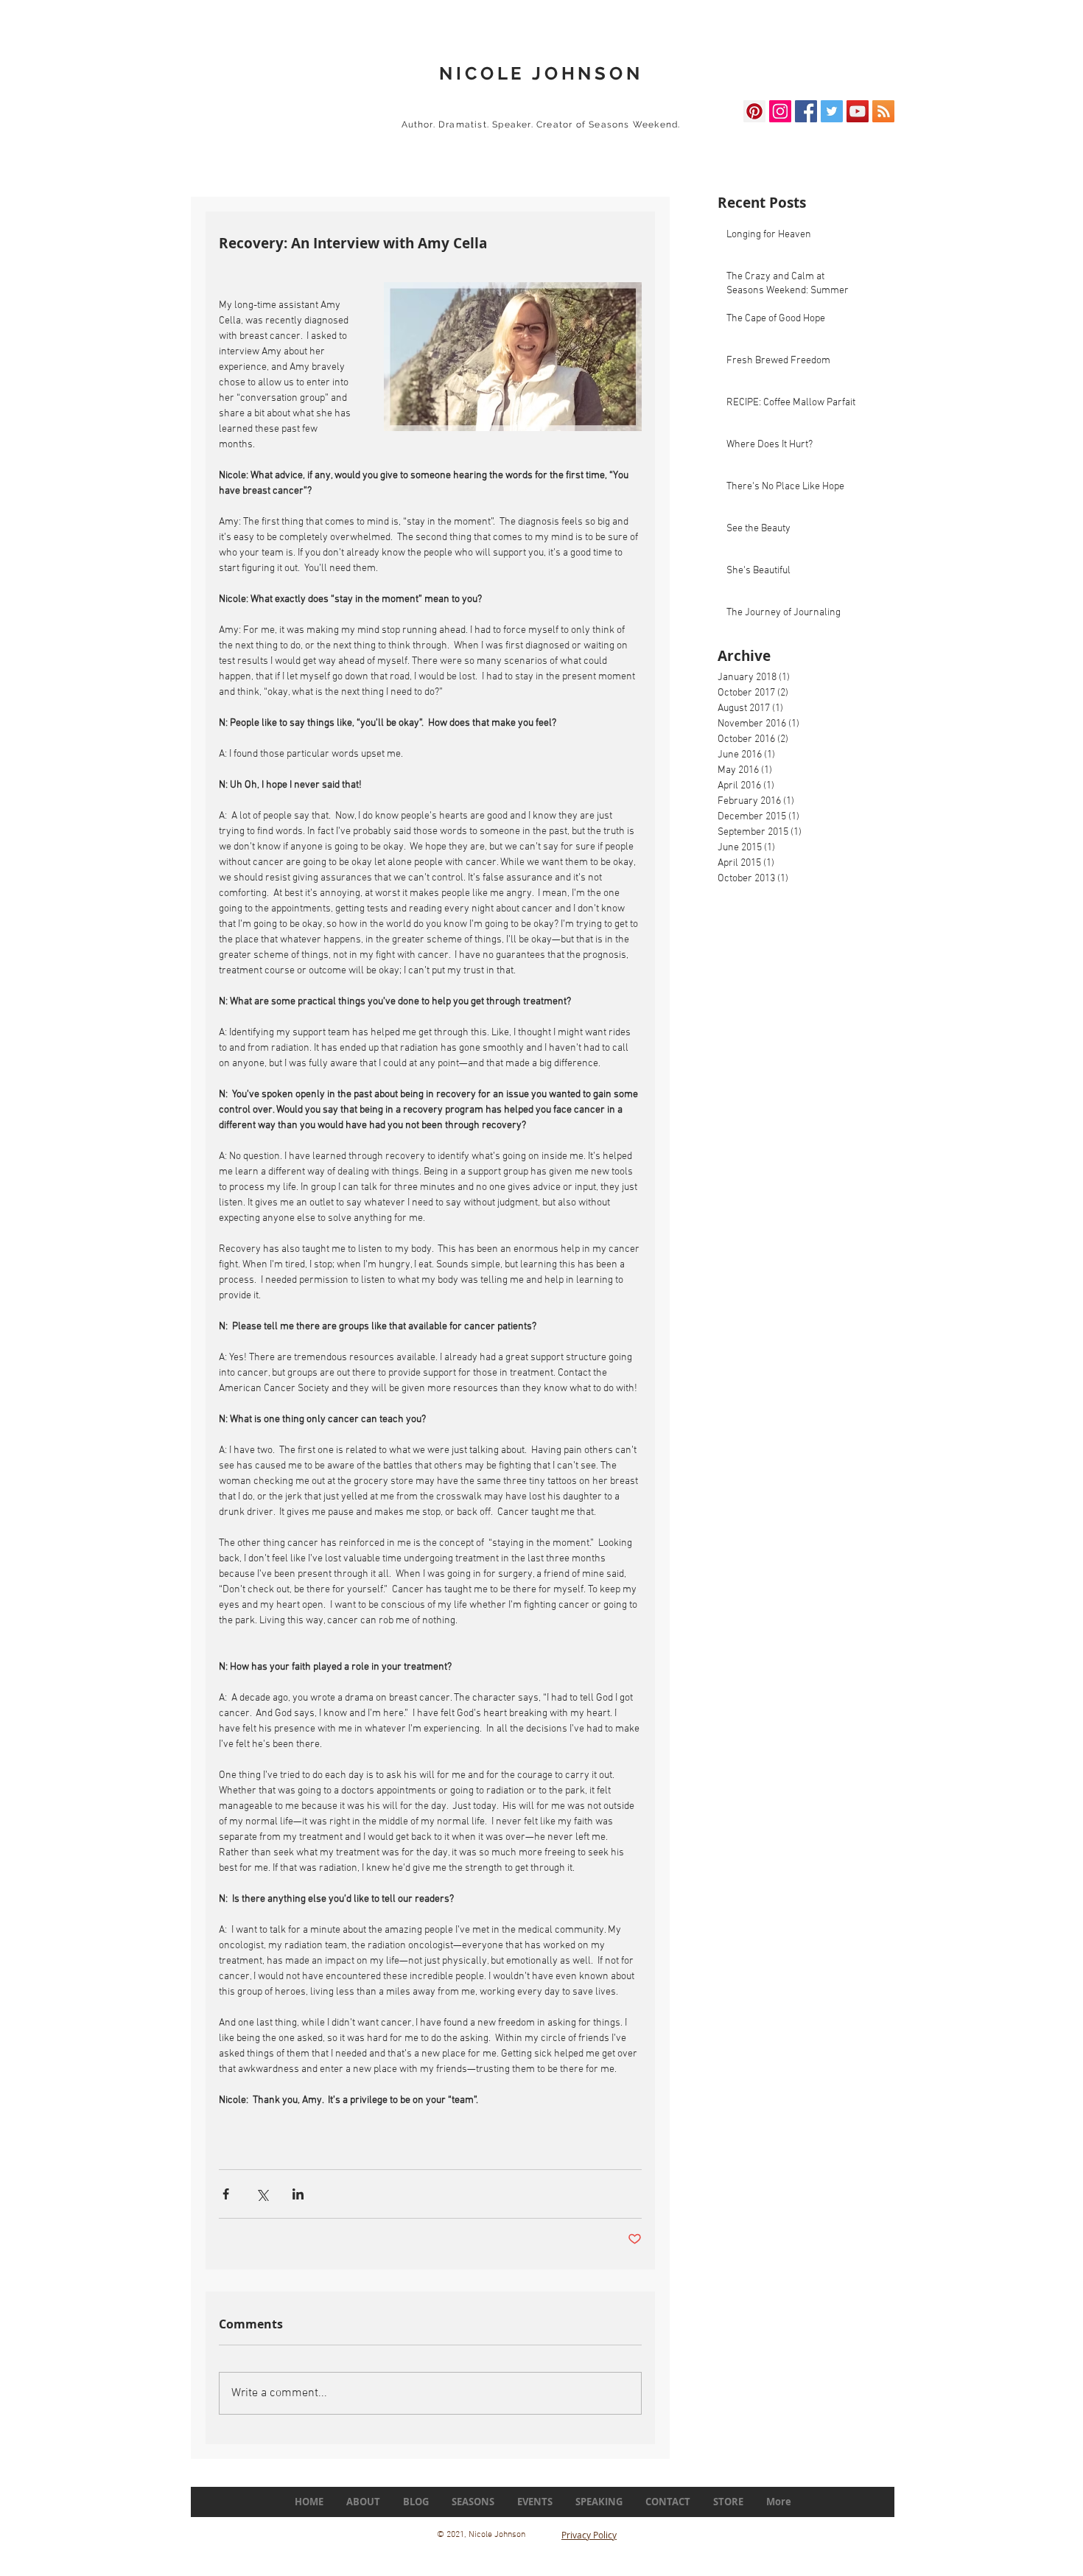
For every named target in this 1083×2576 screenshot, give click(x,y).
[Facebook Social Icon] (806, 111)
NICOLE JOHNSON (541, 73)
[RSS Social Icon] (883, 111)
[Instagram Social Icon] (780, 111)
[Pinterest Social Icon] (754, 111)
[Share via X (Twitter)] (262, 2194)
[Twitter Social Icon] (832, 111)
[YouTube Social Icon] (858, 111)
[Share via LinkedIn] (298, 2194)
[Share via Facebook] (226, 2194)
